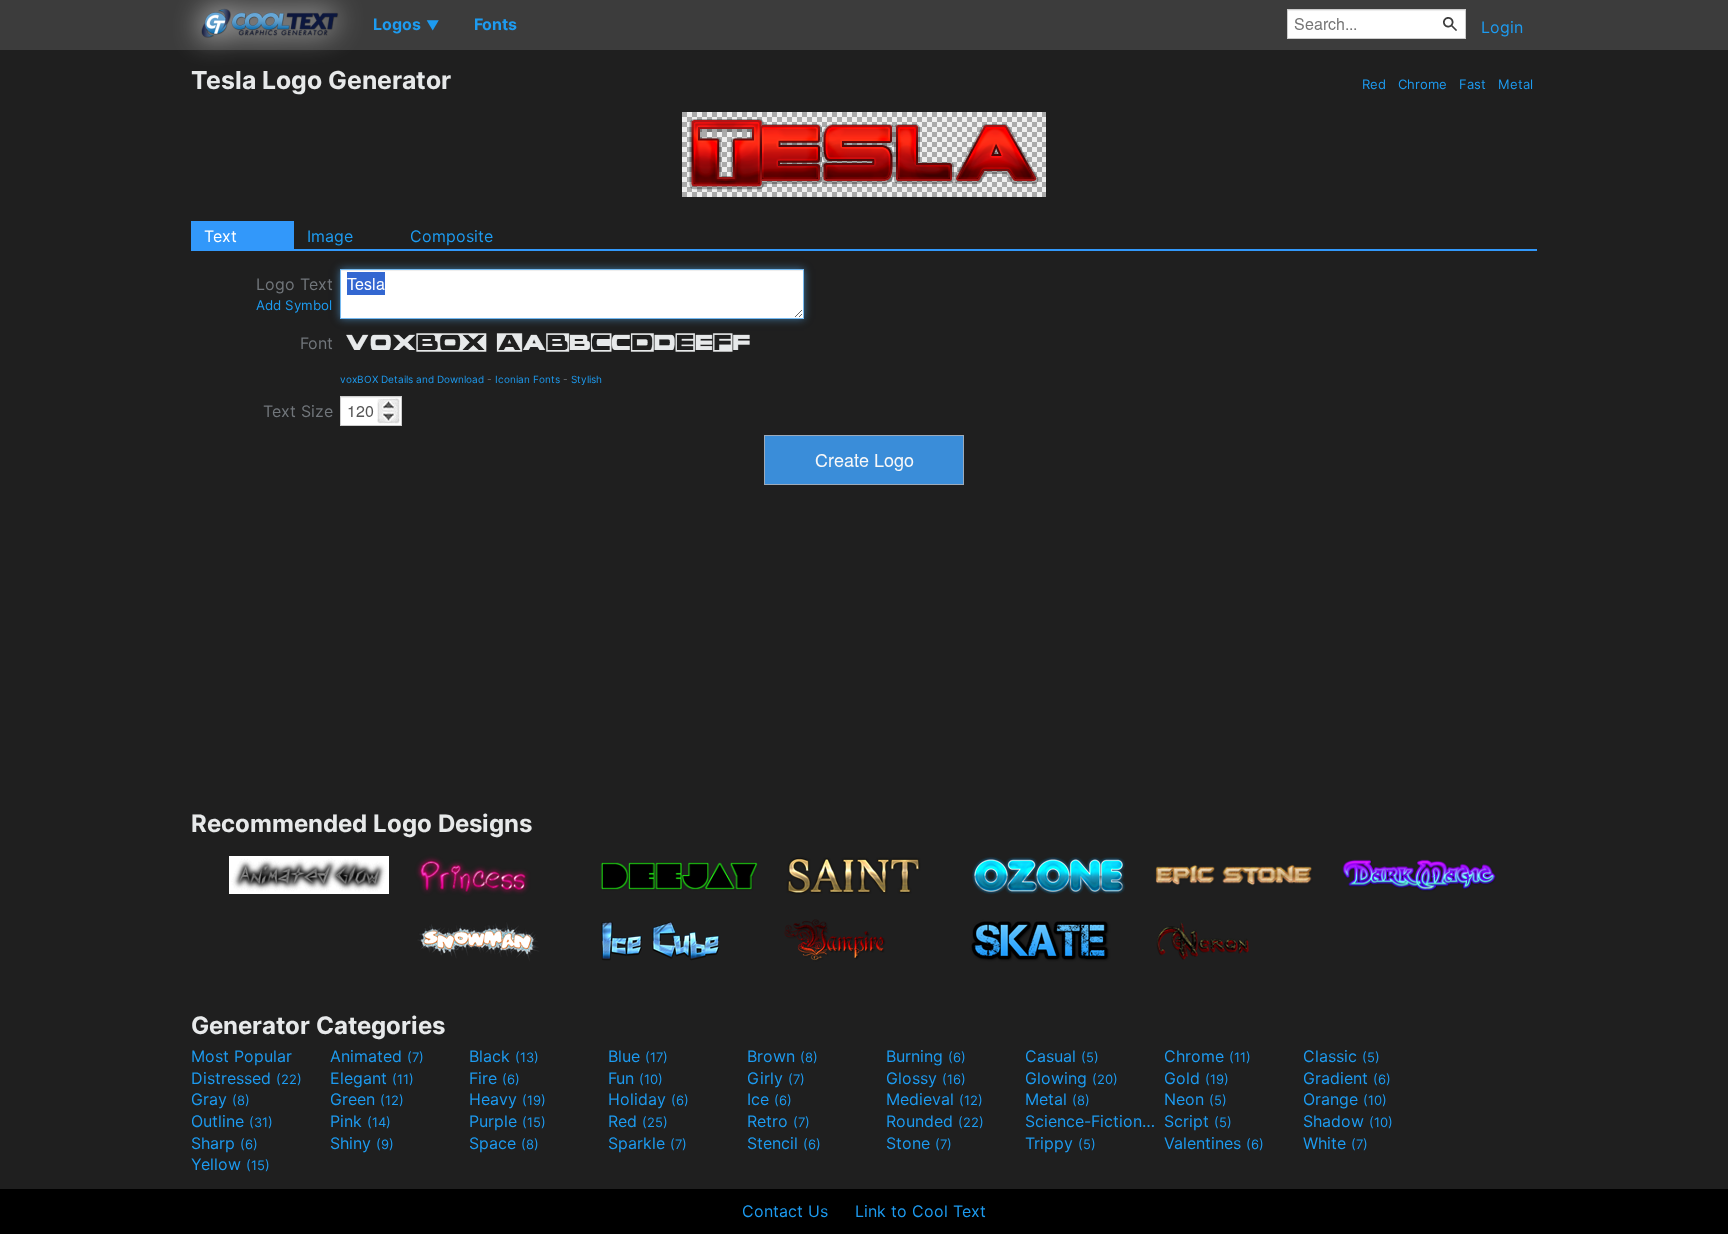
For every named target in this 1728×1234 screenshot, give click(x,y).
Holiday (648, 1099)
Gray (220, 1099)
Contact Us (785, 1211)
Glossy (926, 1078)
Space (504, 1143)
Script (1198, 1121)
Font (316, 343)
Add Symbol (294, 305)
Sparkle (647, 1143)
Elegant (372, 1078)
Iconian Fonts (527, 379)
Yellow (230, 1164)
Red (1374, 84)
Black (504, 1056)
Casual (1062, 1056)
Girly (776, 1078)
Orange (1345, 1099)
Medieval (934, 1099)
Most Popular (241, 1056)
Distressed (246, 1078)
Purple (507, 1121)
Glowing (1071, 1078)
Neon (1195, 1099)
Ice (769, 1099)
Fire (494, 1078)
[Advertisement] (95, 365)
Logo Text (294, 293)
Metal (1515, 84)
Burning (926, 1056)
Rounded (935, 1121)
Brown (782, 1056)
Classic (1341, 1056)
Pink (360, 1121)
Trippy (1060, 1143)
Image (330, 236)
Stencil (784, 1143)
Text (220, 236)
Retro (778, 1121)
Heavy (507, 1099)
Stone (919, 1143)
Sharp (224, 1143)
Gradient (1347, 1078)
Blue (638, 1056)
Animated (377, 1056)
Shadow (1348, 1121)
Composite (451, 236)
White (1335, 1143)
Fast (1472, 84)
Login (1502, 27)
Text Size (298, 411)
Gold (1196, 1078)
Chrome (1422, 84)
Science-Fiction (1092, 1121)
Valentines (1214, 1143)
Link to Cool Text (920, 1211)
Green (367, 1099)
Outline (232, 1121)
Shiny (362, 1143)
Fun (635, 1078)
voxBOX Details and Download (412, 379)
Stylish (586, 379)
